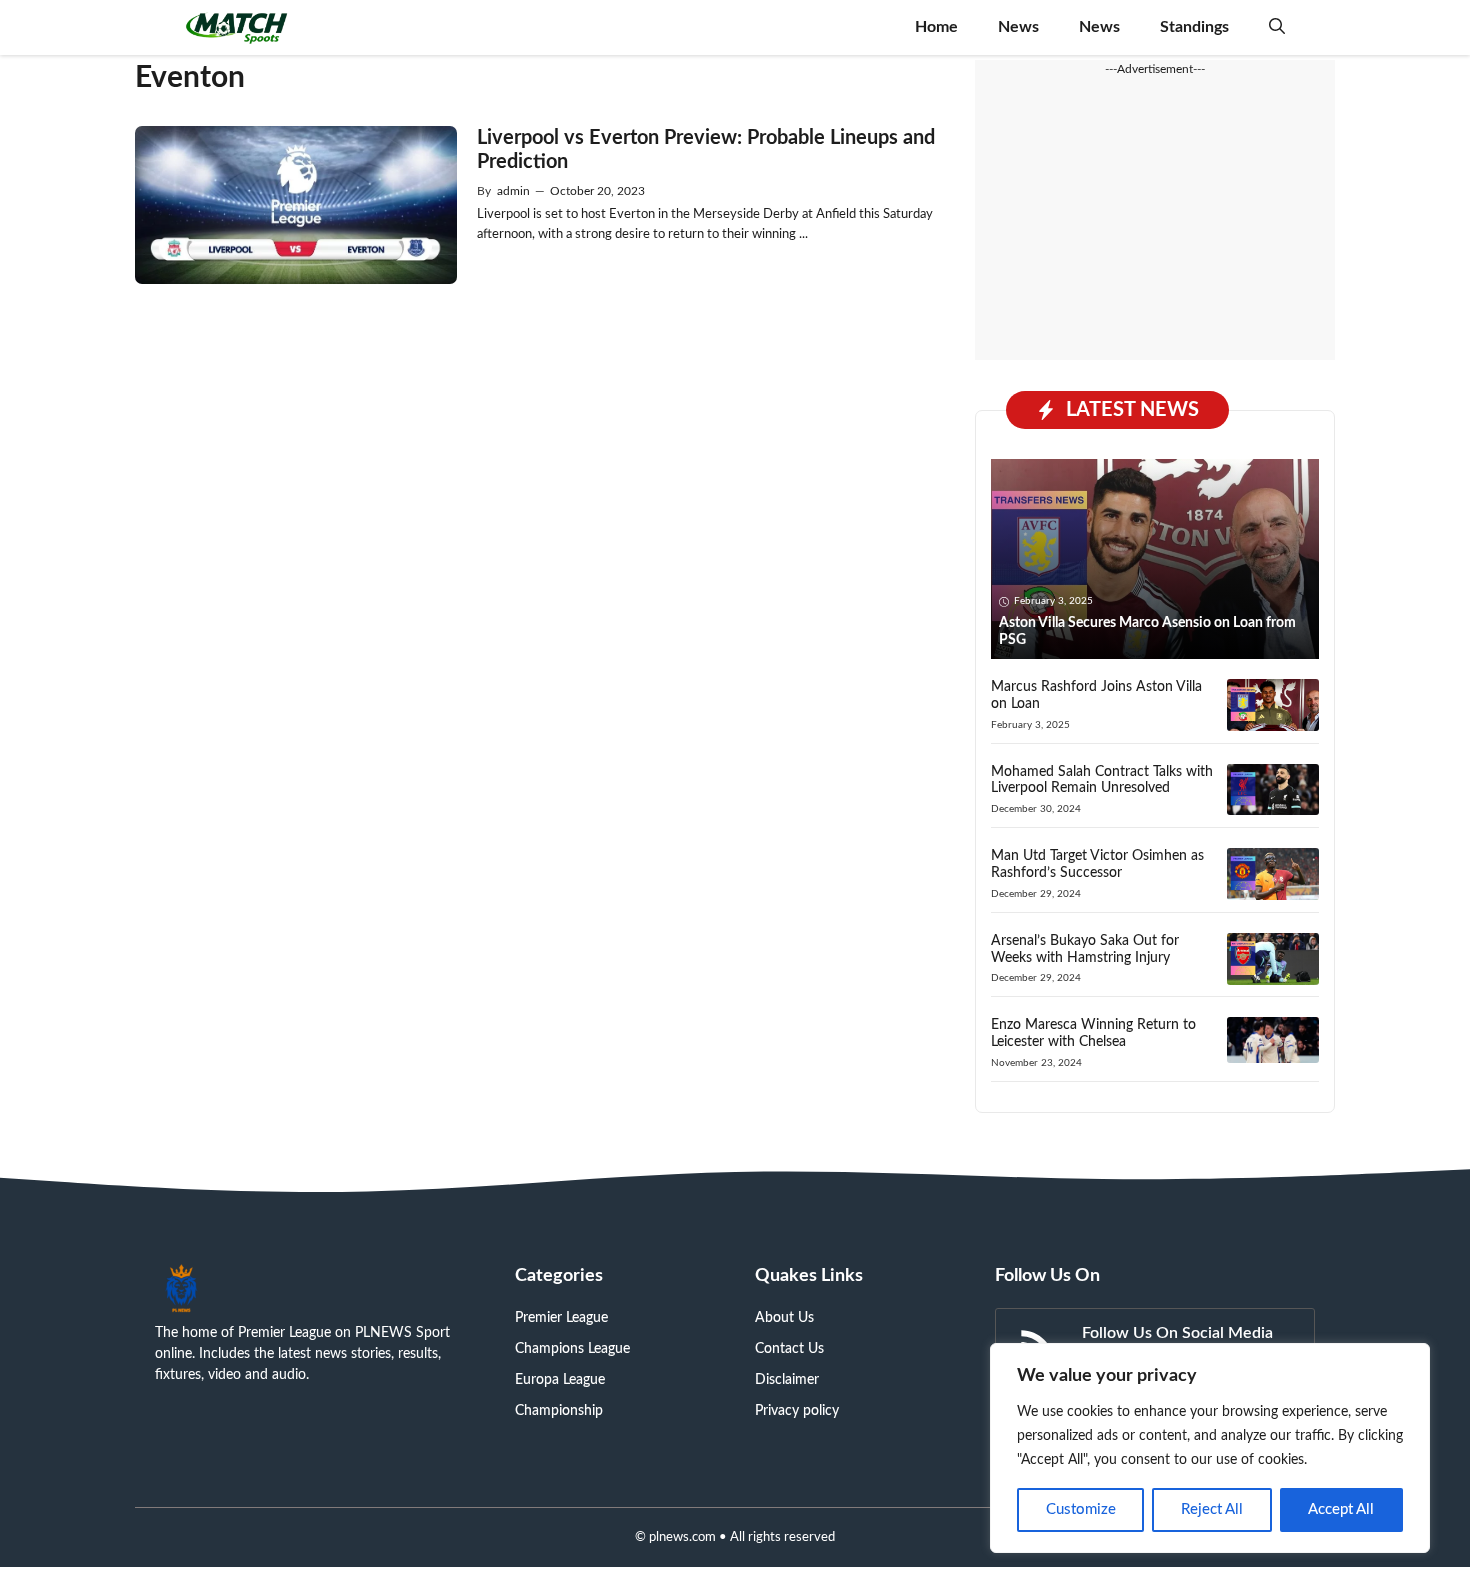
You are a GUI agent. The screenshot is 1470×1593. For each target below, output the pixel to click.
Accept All (1341, 1509)
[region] (1210, 1448)
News (1018, 27)
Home (936, 27)
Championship (559, 1411)
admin (513, 191)
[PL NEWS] (237, 27)
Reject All (1212, 1509)
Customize (1081, 1509)
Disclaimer (787, 1380)
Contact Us (789, 1349)
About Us (784, 1318)
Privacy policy (797, 1411)
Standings (1194, 27)
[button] (1277, 27)
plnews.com (682, 1537)
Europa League (560, 1380)
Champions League (572, 1349)
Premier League (561, 1318)
